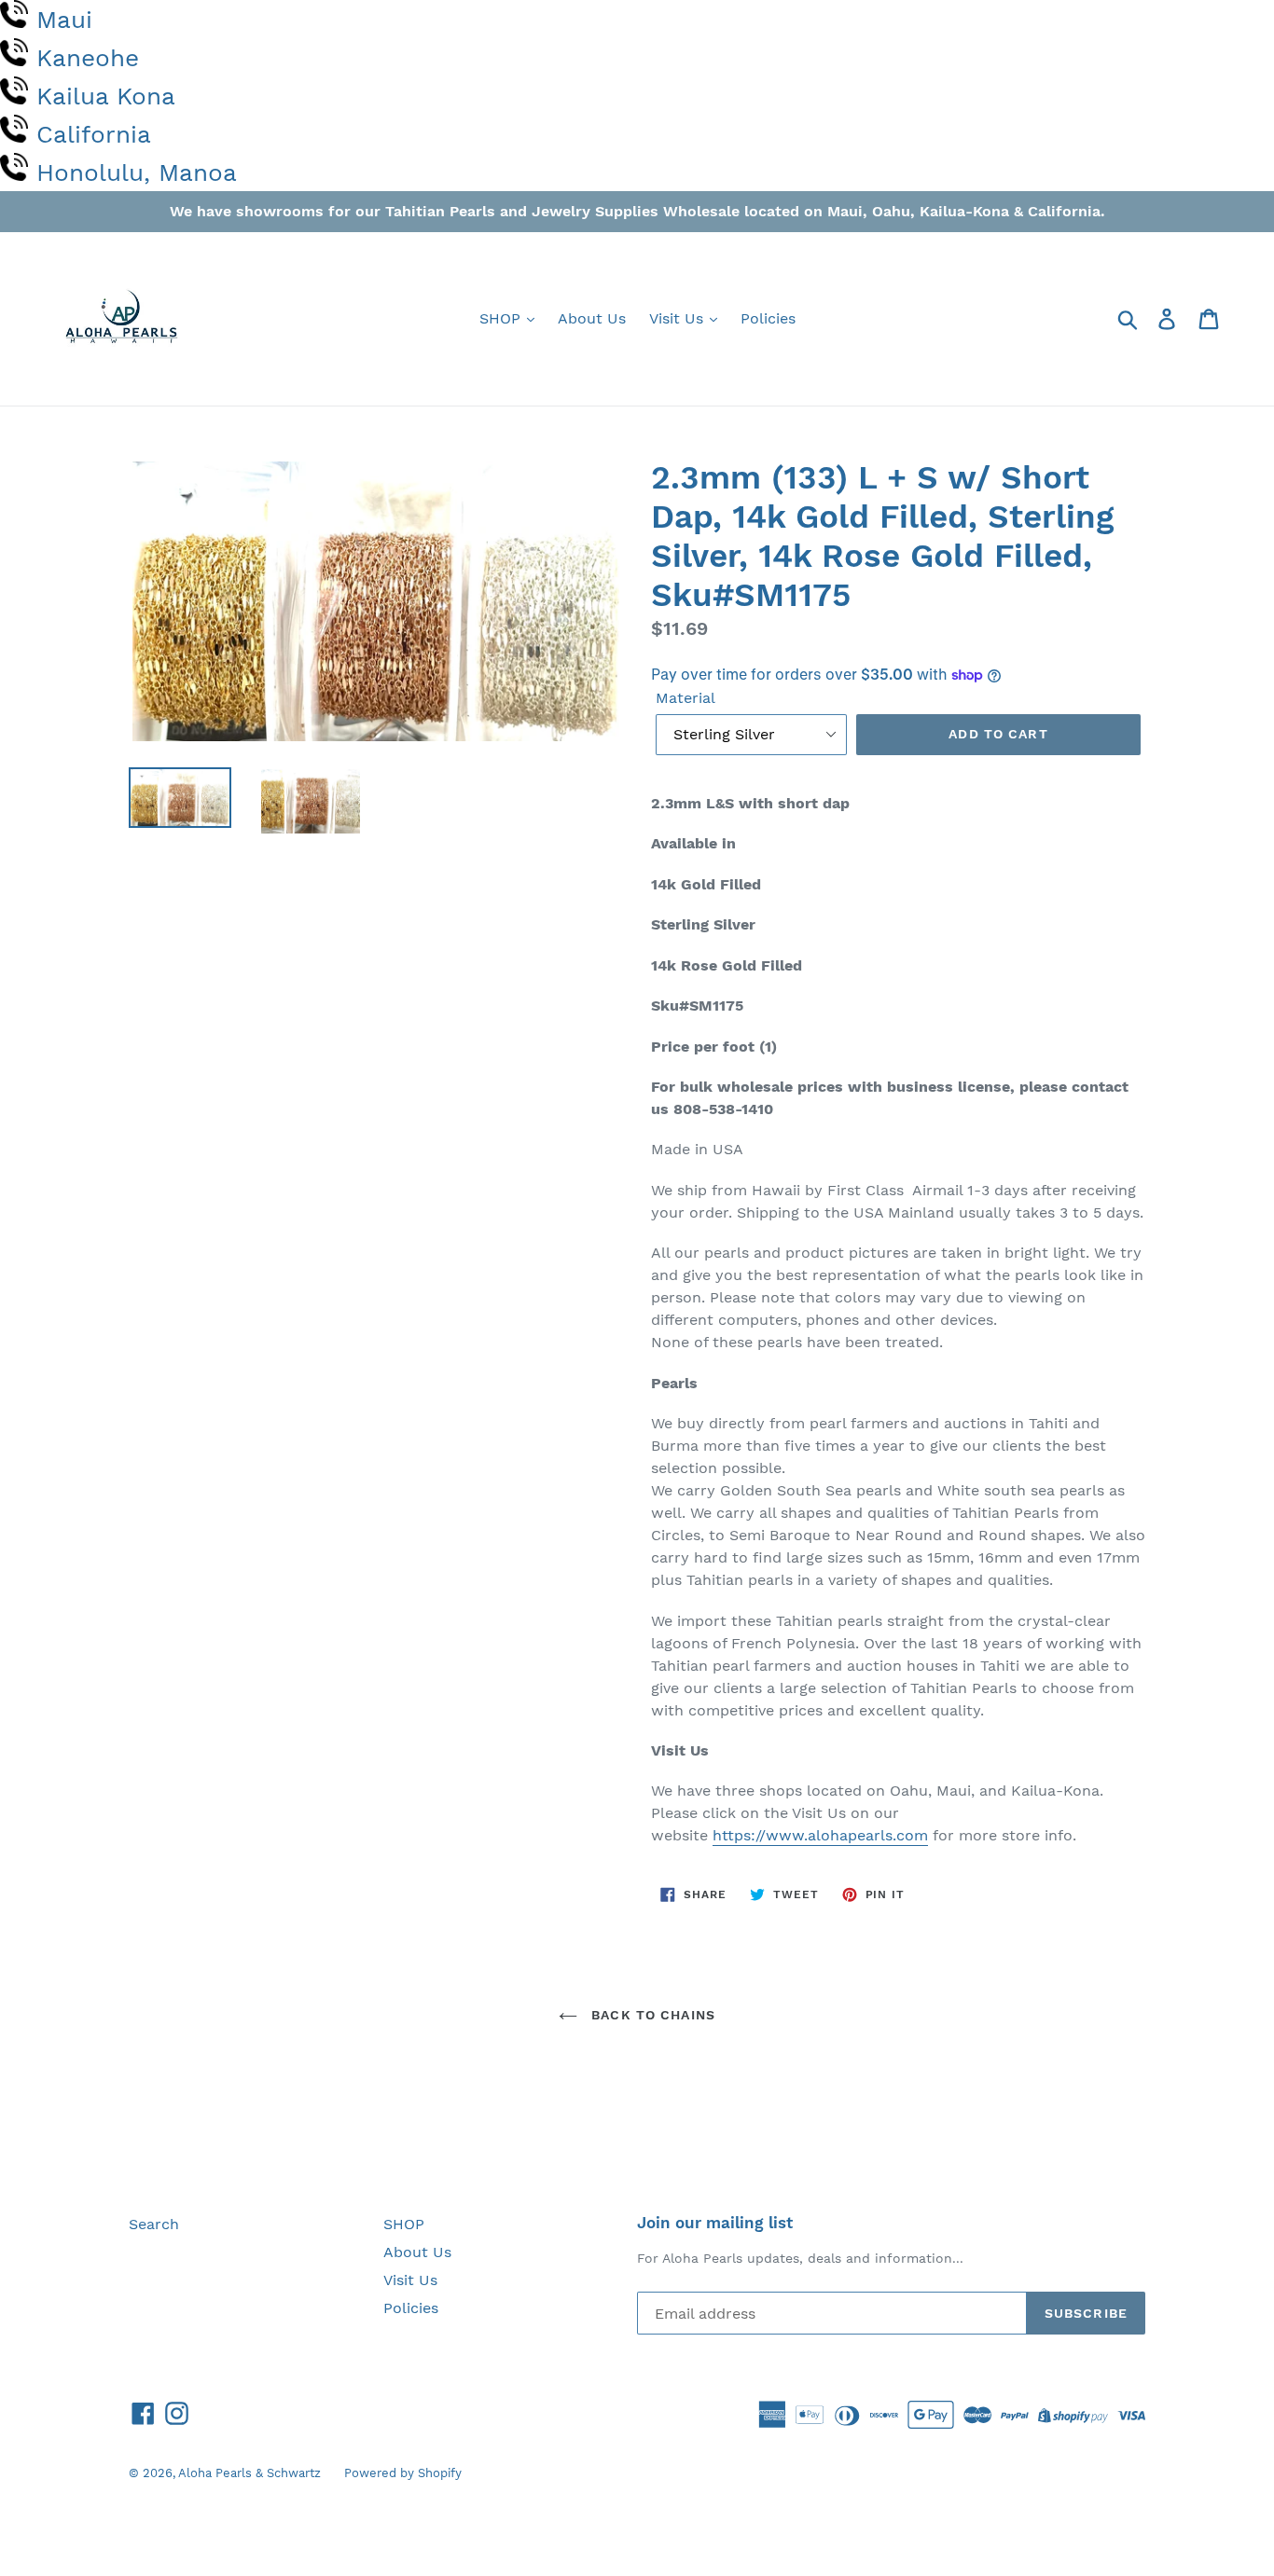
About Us (592, 318)
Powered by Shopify (403, 2473)
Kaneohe (88, 58)
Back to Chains (651, 2015)
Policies (768, 318)
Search (154, 2224)
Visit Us (679, 318)
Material (685, 698)
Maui (64, 20)
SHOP (502, 318)
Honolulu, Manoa (137, 172)
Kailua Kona (106, 96)
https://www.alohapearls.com (820, 1835)
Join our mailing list (715, 2223)
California (94, 134)
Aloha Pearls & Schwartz (249, 2473)
